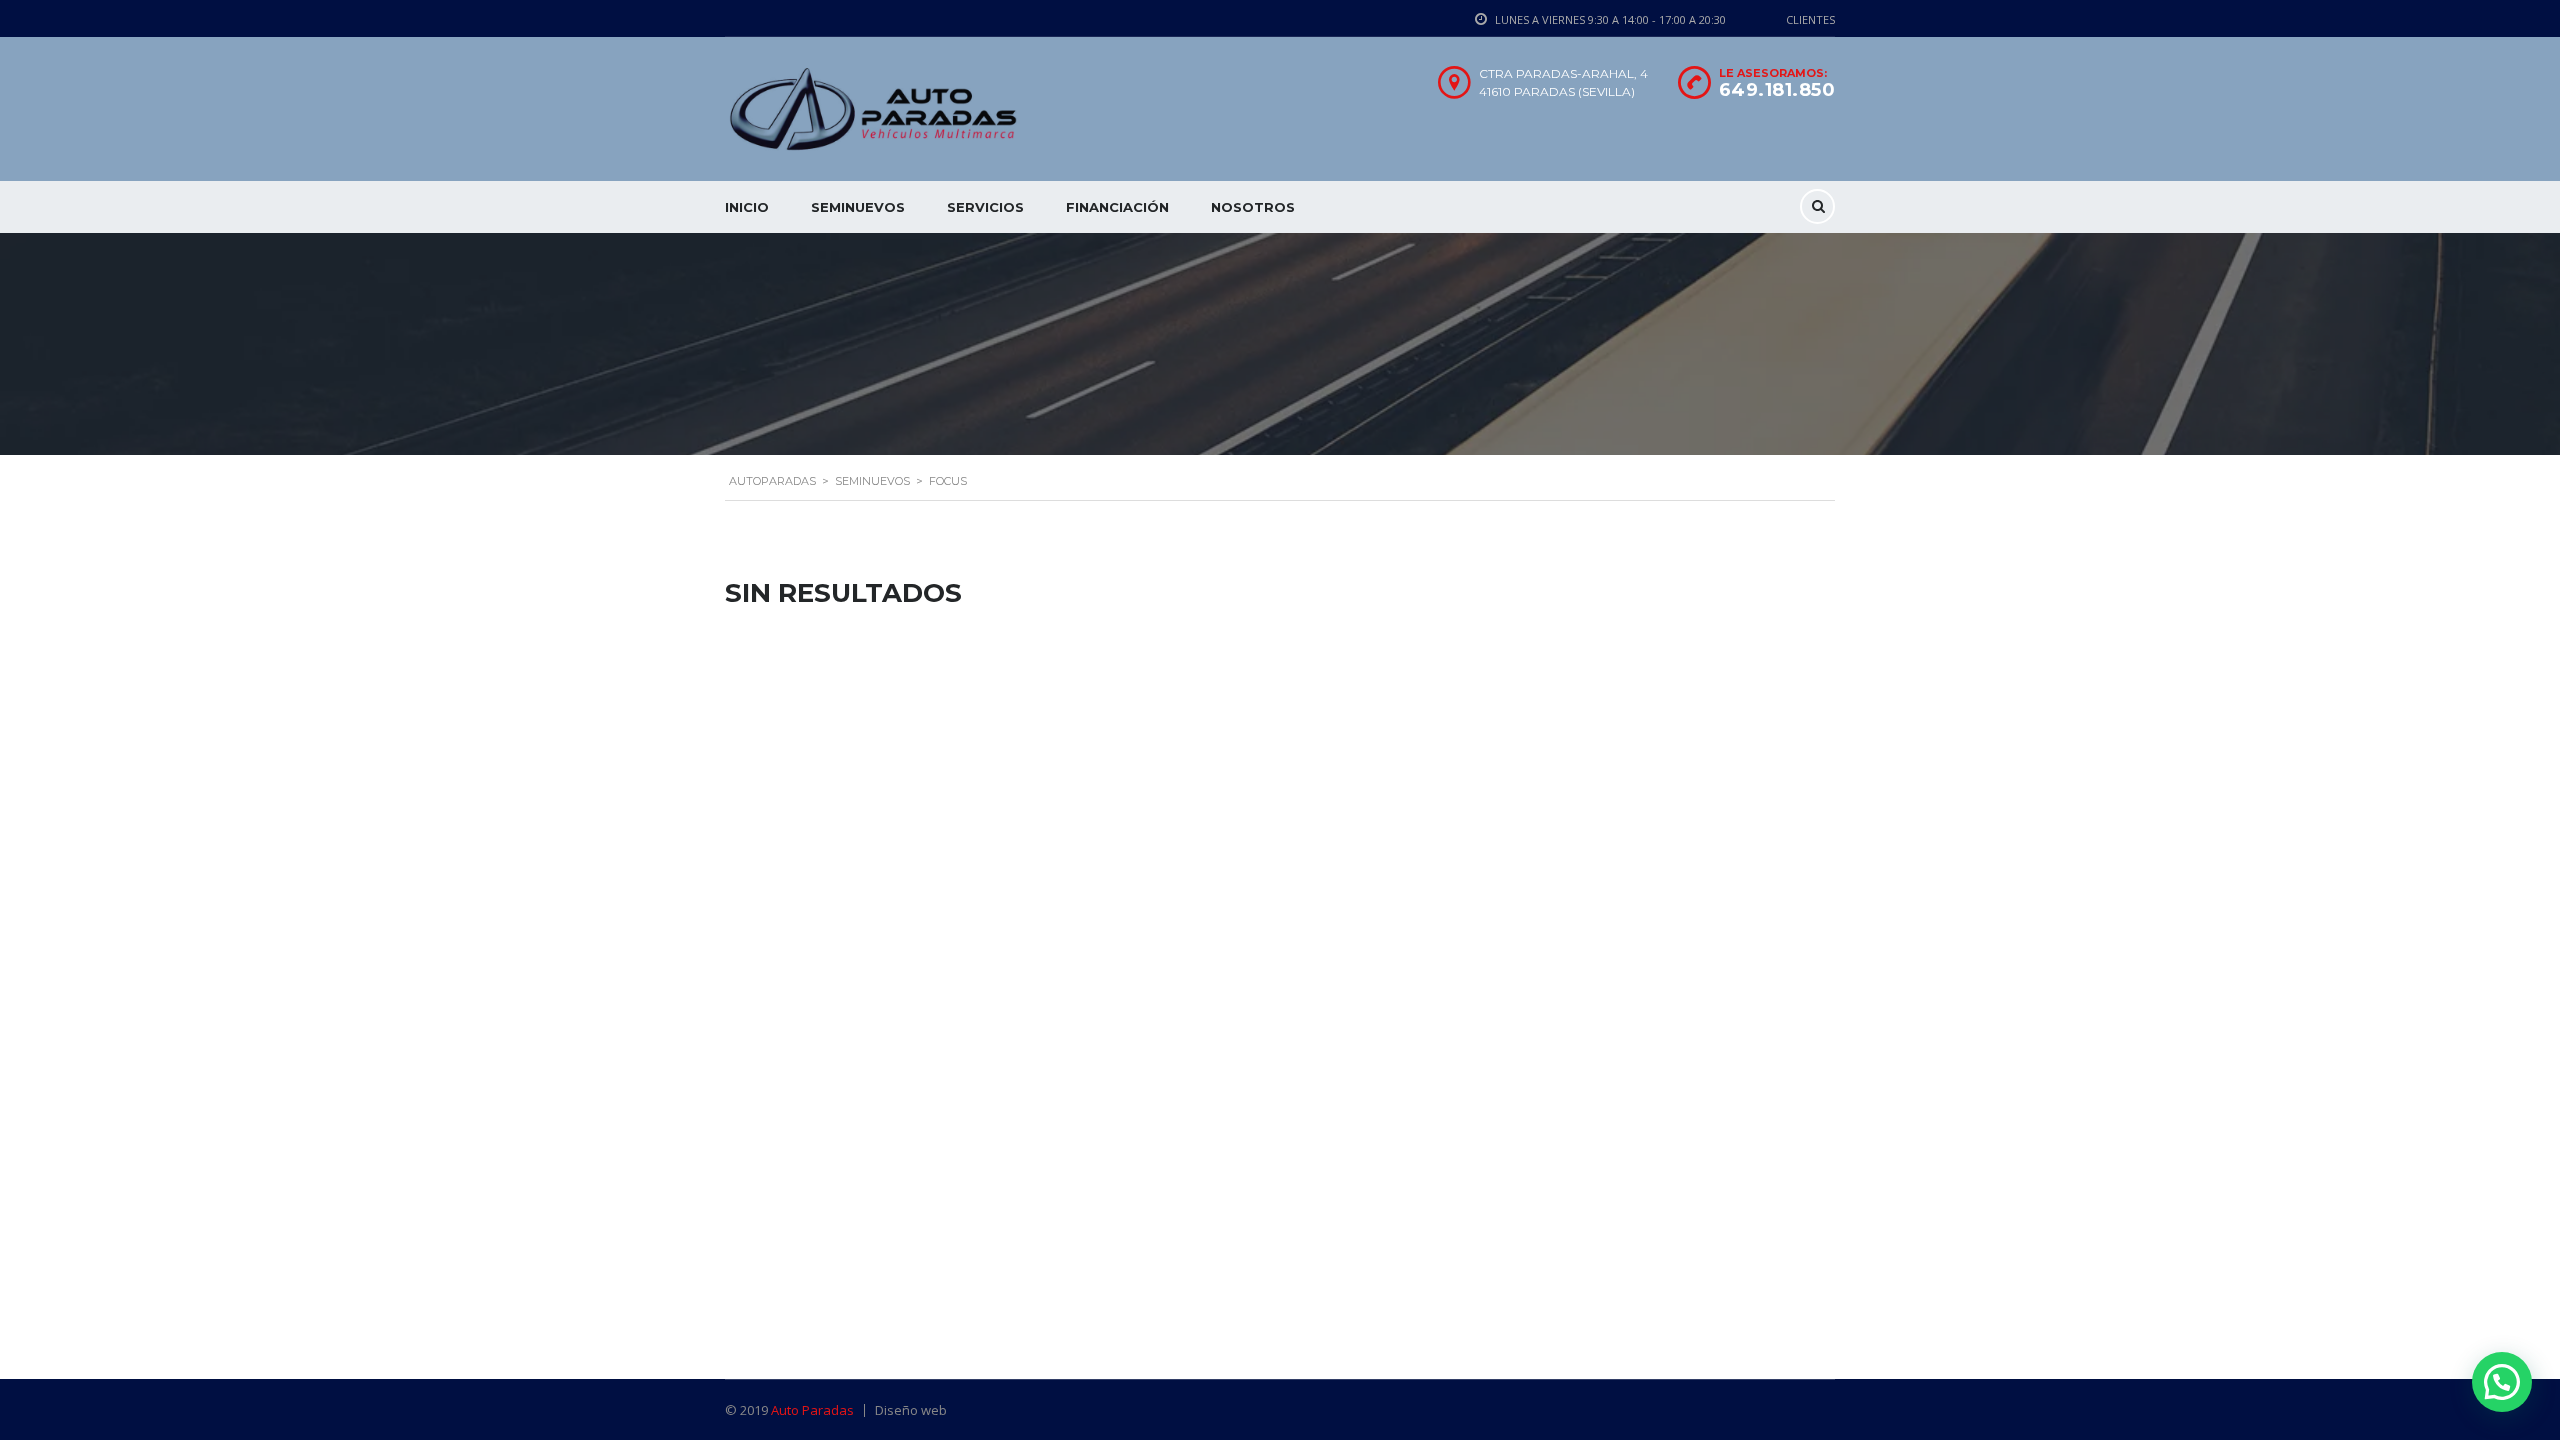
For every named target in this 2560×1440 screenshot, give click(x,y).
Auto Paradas (812, 1410)
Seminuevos (858, 207)
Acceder (1408, 750)
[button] (2502, 1382)
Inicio (747, 207)
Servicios (985, 207)
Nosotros (1253, 207)
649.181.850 (1777, 90)
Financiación (1117, 207)
